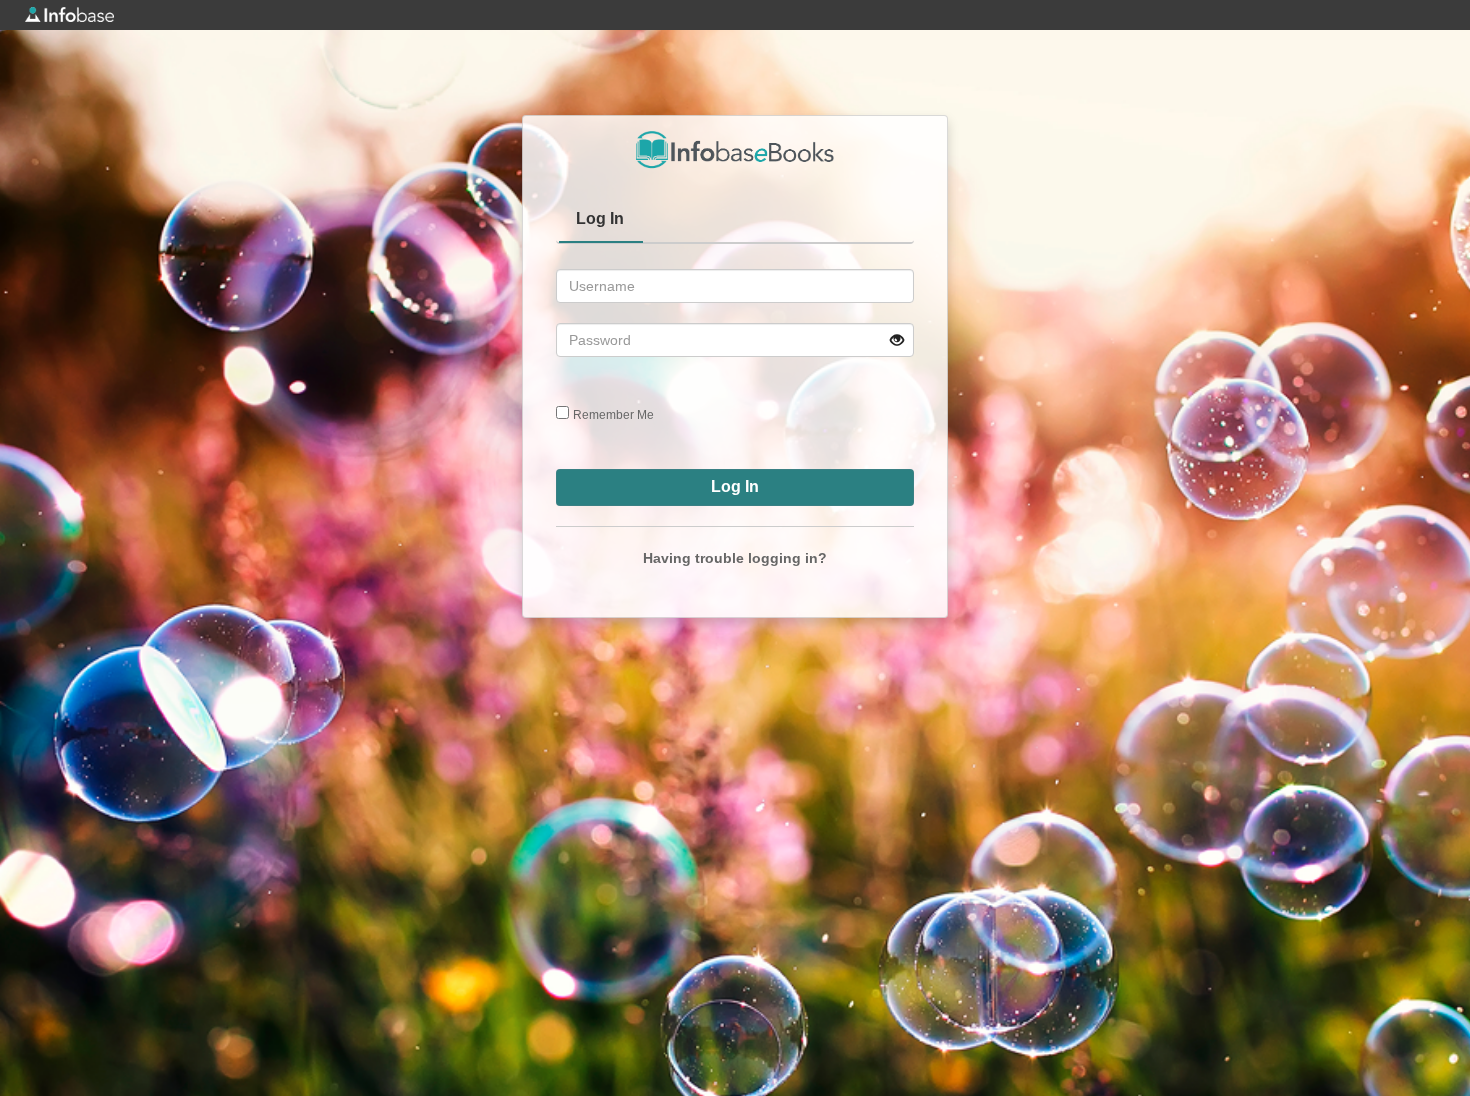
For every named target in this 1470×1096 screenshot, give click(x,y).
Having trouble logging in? (735, 558)
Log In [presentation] (600, 218)
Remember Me (613, 415)
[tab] (601, 221)
